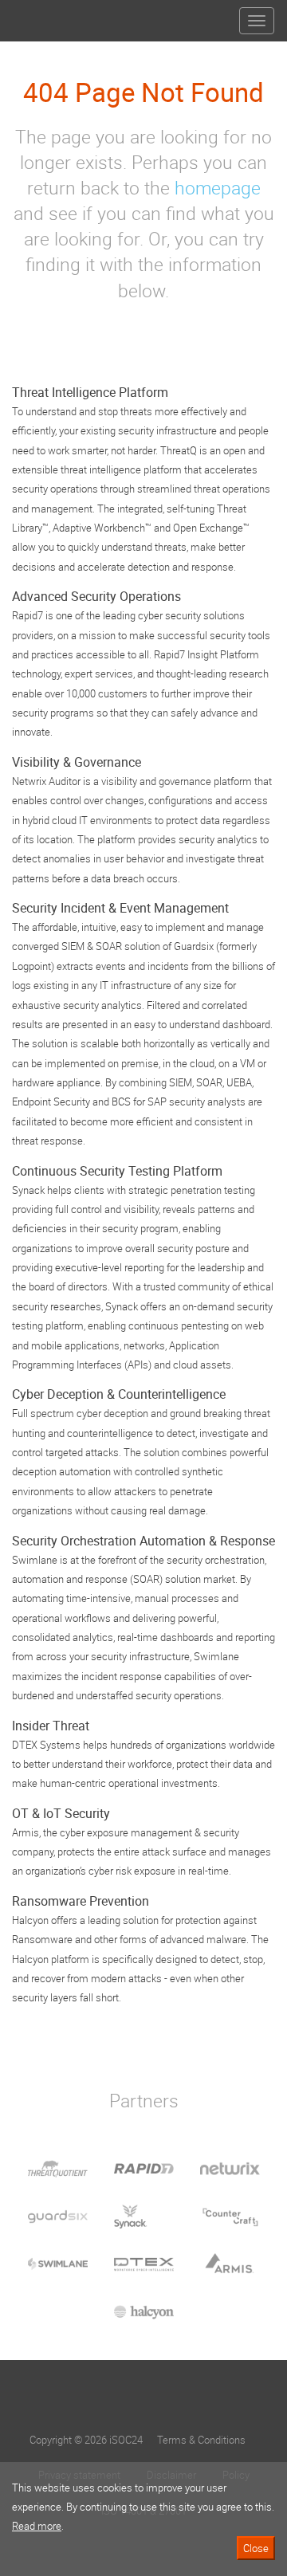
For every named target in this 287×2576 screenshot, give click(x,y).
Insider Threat (51, 1726)
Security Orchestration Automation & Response (143, 1541)
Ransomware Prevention (81, 1901)
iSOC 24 (41, 15)
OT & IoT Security (61, 1813)
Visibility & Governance (77, 762)
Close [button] (256, 2548)
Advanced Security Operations (96, 596)
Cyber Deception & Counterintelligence (119, 1394)
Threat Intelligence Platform (90, 392)
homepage (218, 188)
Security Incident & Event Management (120, 908)
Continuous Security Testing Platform (117, 1171)
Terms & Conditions (201, 2440)
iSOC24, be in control (143, 2398)
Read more (37, 2526)
